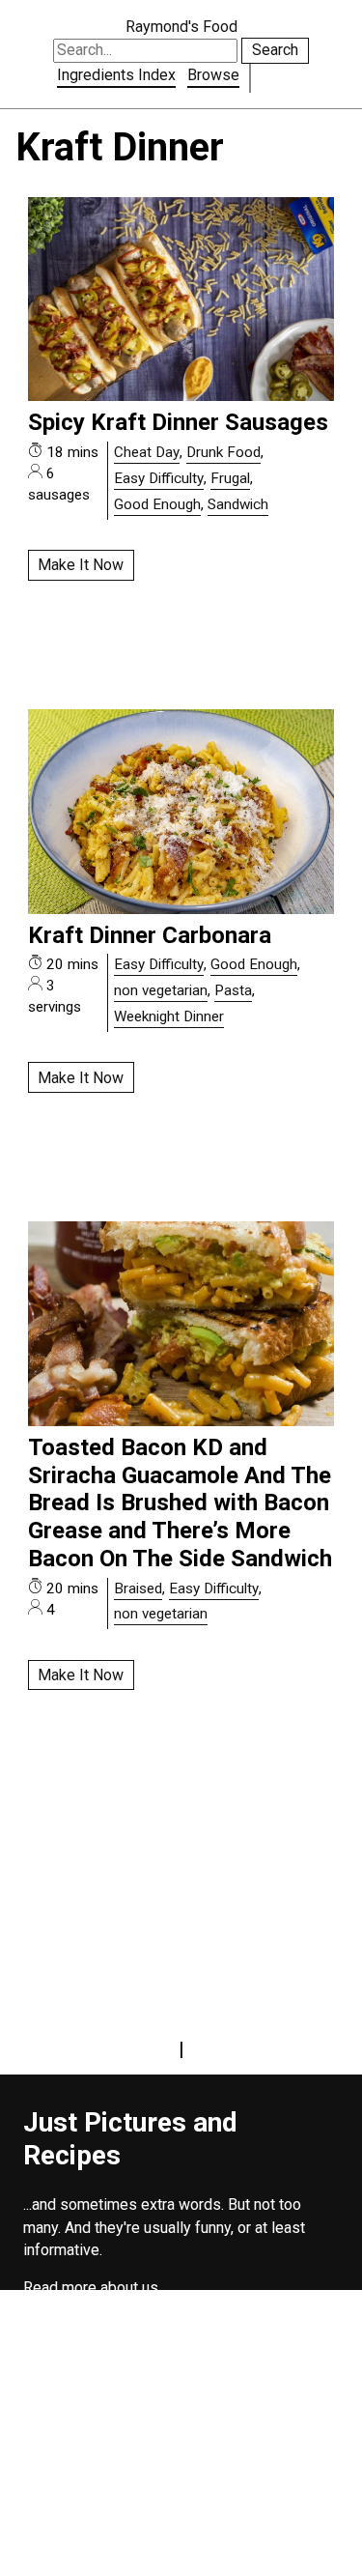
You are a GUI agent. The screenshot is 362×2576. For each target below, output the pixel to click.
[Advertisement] (181, 2441)
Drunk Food (223, 452)
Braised (138, 1589)
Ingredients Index (116, 75)
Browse (213, 75)
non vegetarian (161, 990)
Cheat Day (147, 452)
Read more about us (91, 2288)
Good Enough (157, 504)
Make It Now (81, 565)
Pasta (233, 990)
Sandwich (238, 504)
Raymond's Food (181, 27)
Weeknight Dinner (169, 1016)
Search (275, 50)
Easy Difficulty (159, 478)
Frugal (230, 478)
